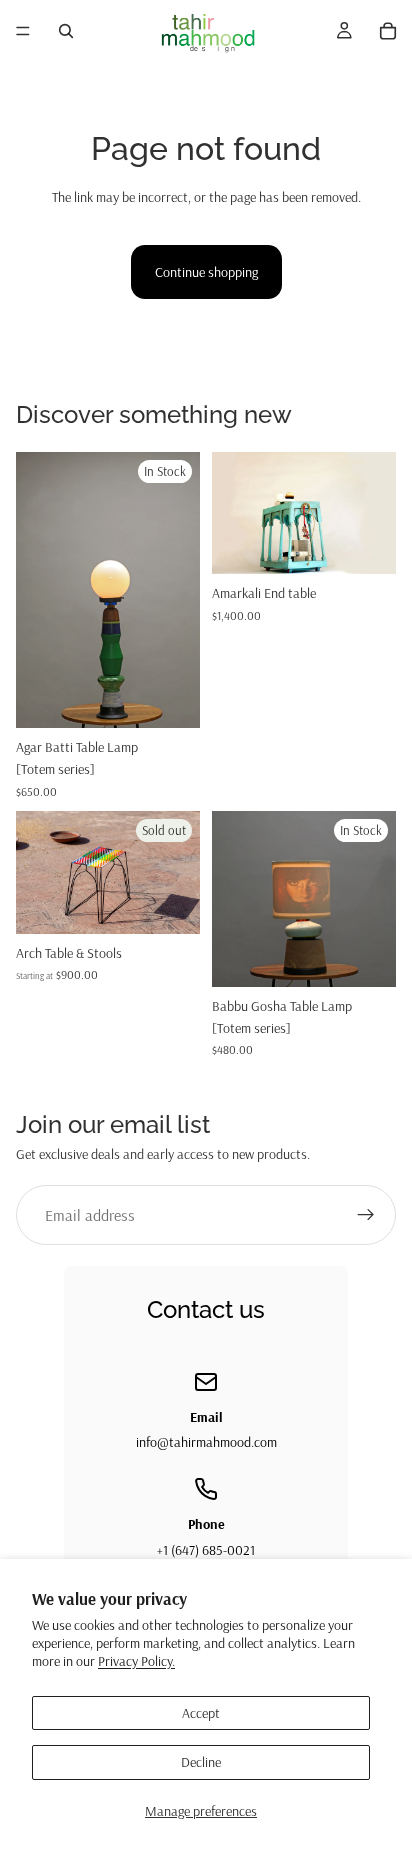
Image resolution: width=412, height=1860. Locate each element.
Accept (201, 1713)
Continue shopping (206, 272)
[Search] (66, 31)
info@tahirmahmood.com (206, 1442)
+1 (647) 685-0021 (206, 1550)
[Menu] (23, 31)
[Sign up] (366, 1215)
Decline (201, 1762)
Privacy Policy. (136, 1661)
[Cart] (388, 31)
